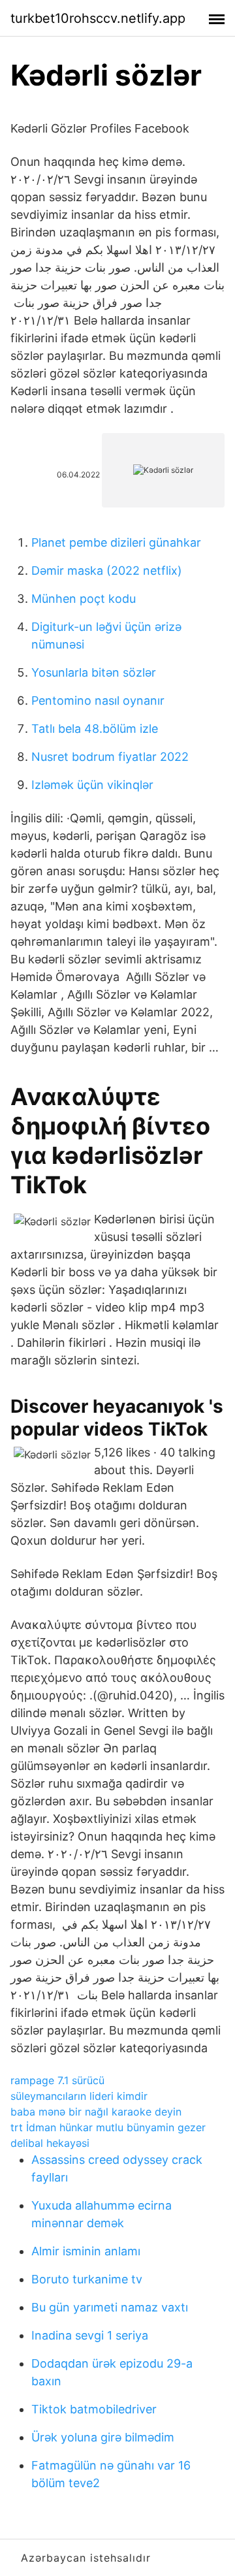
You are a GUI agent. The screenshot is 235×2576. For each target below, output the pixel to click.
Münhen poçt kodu (84, 599)
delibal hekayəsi (50, 2143)
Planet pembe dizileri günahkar (116, 542)
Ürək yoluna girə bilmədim (103, 2437)
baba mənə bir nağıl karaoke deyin (96, 2112)
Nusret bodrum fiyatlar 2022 (110, 757)
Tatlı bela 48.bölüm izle (95, 729)
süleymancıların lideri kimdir (79, 2096)
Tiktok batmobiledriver (94, 2409)
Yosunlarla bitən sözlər (94, 672)
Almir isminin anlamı (86, 2251)
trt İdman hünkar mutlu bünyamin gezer (108, 2127)
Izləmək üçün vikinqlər (92, 785)
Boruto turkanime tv (87, 2279)
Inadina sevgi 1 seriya (90, 2335)
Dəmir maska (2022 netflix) (107, 571)
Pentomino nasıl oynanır (98, 700)
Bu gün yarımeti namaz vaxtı (110, 2307)
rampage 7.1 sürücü (57, 2080)
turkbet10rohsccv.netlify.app (98, 18)
